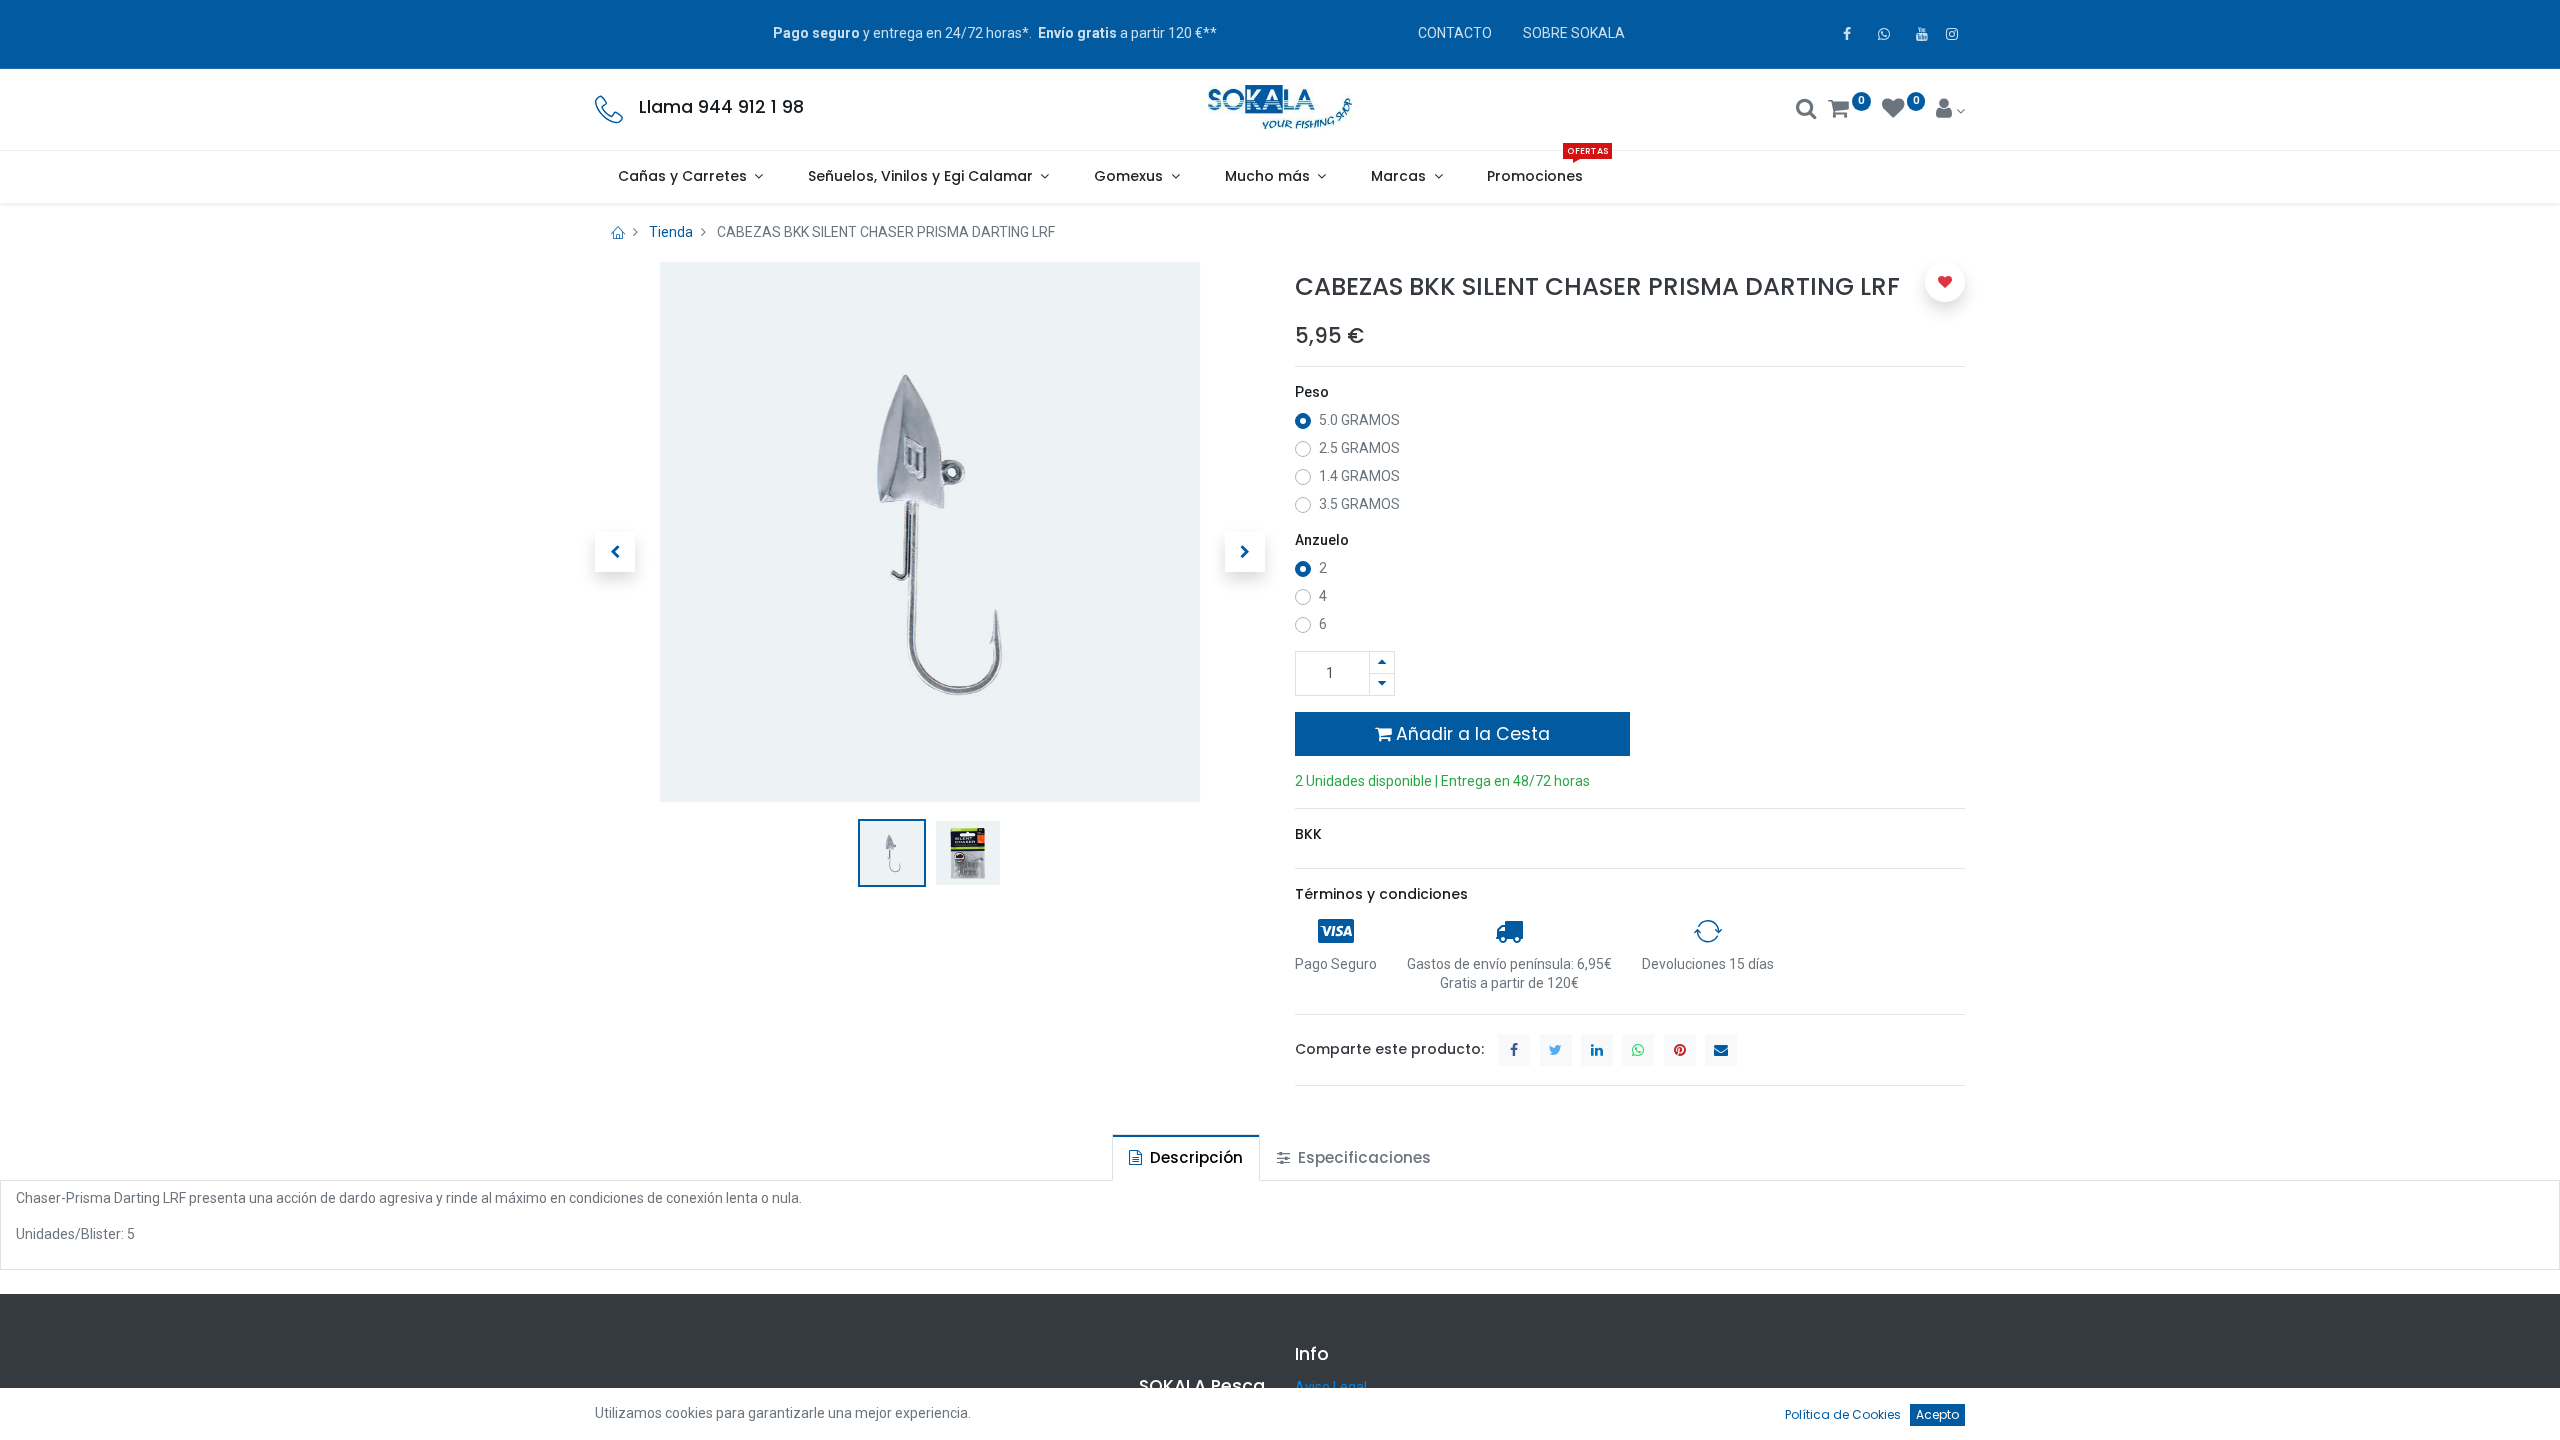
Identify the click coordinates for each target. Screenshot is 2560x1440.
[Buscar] (1806, 111)
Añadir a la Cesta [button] (1470, 734)
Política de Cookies (1843, 1414)
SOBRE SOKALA (1574, 33)
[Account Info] (1950, 111)
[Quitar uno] (1382, 684)
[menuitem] (1535, 177)
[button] (615, 552)
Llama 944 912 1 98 (721, 107)
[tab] (1186, 1157)
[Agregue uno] (1382, 662)
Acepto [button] (1937, 1414)
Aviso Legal (1331, 1387)
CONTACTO (1455, 33)
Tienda (671, 232)
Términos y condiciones (1381, 894)
